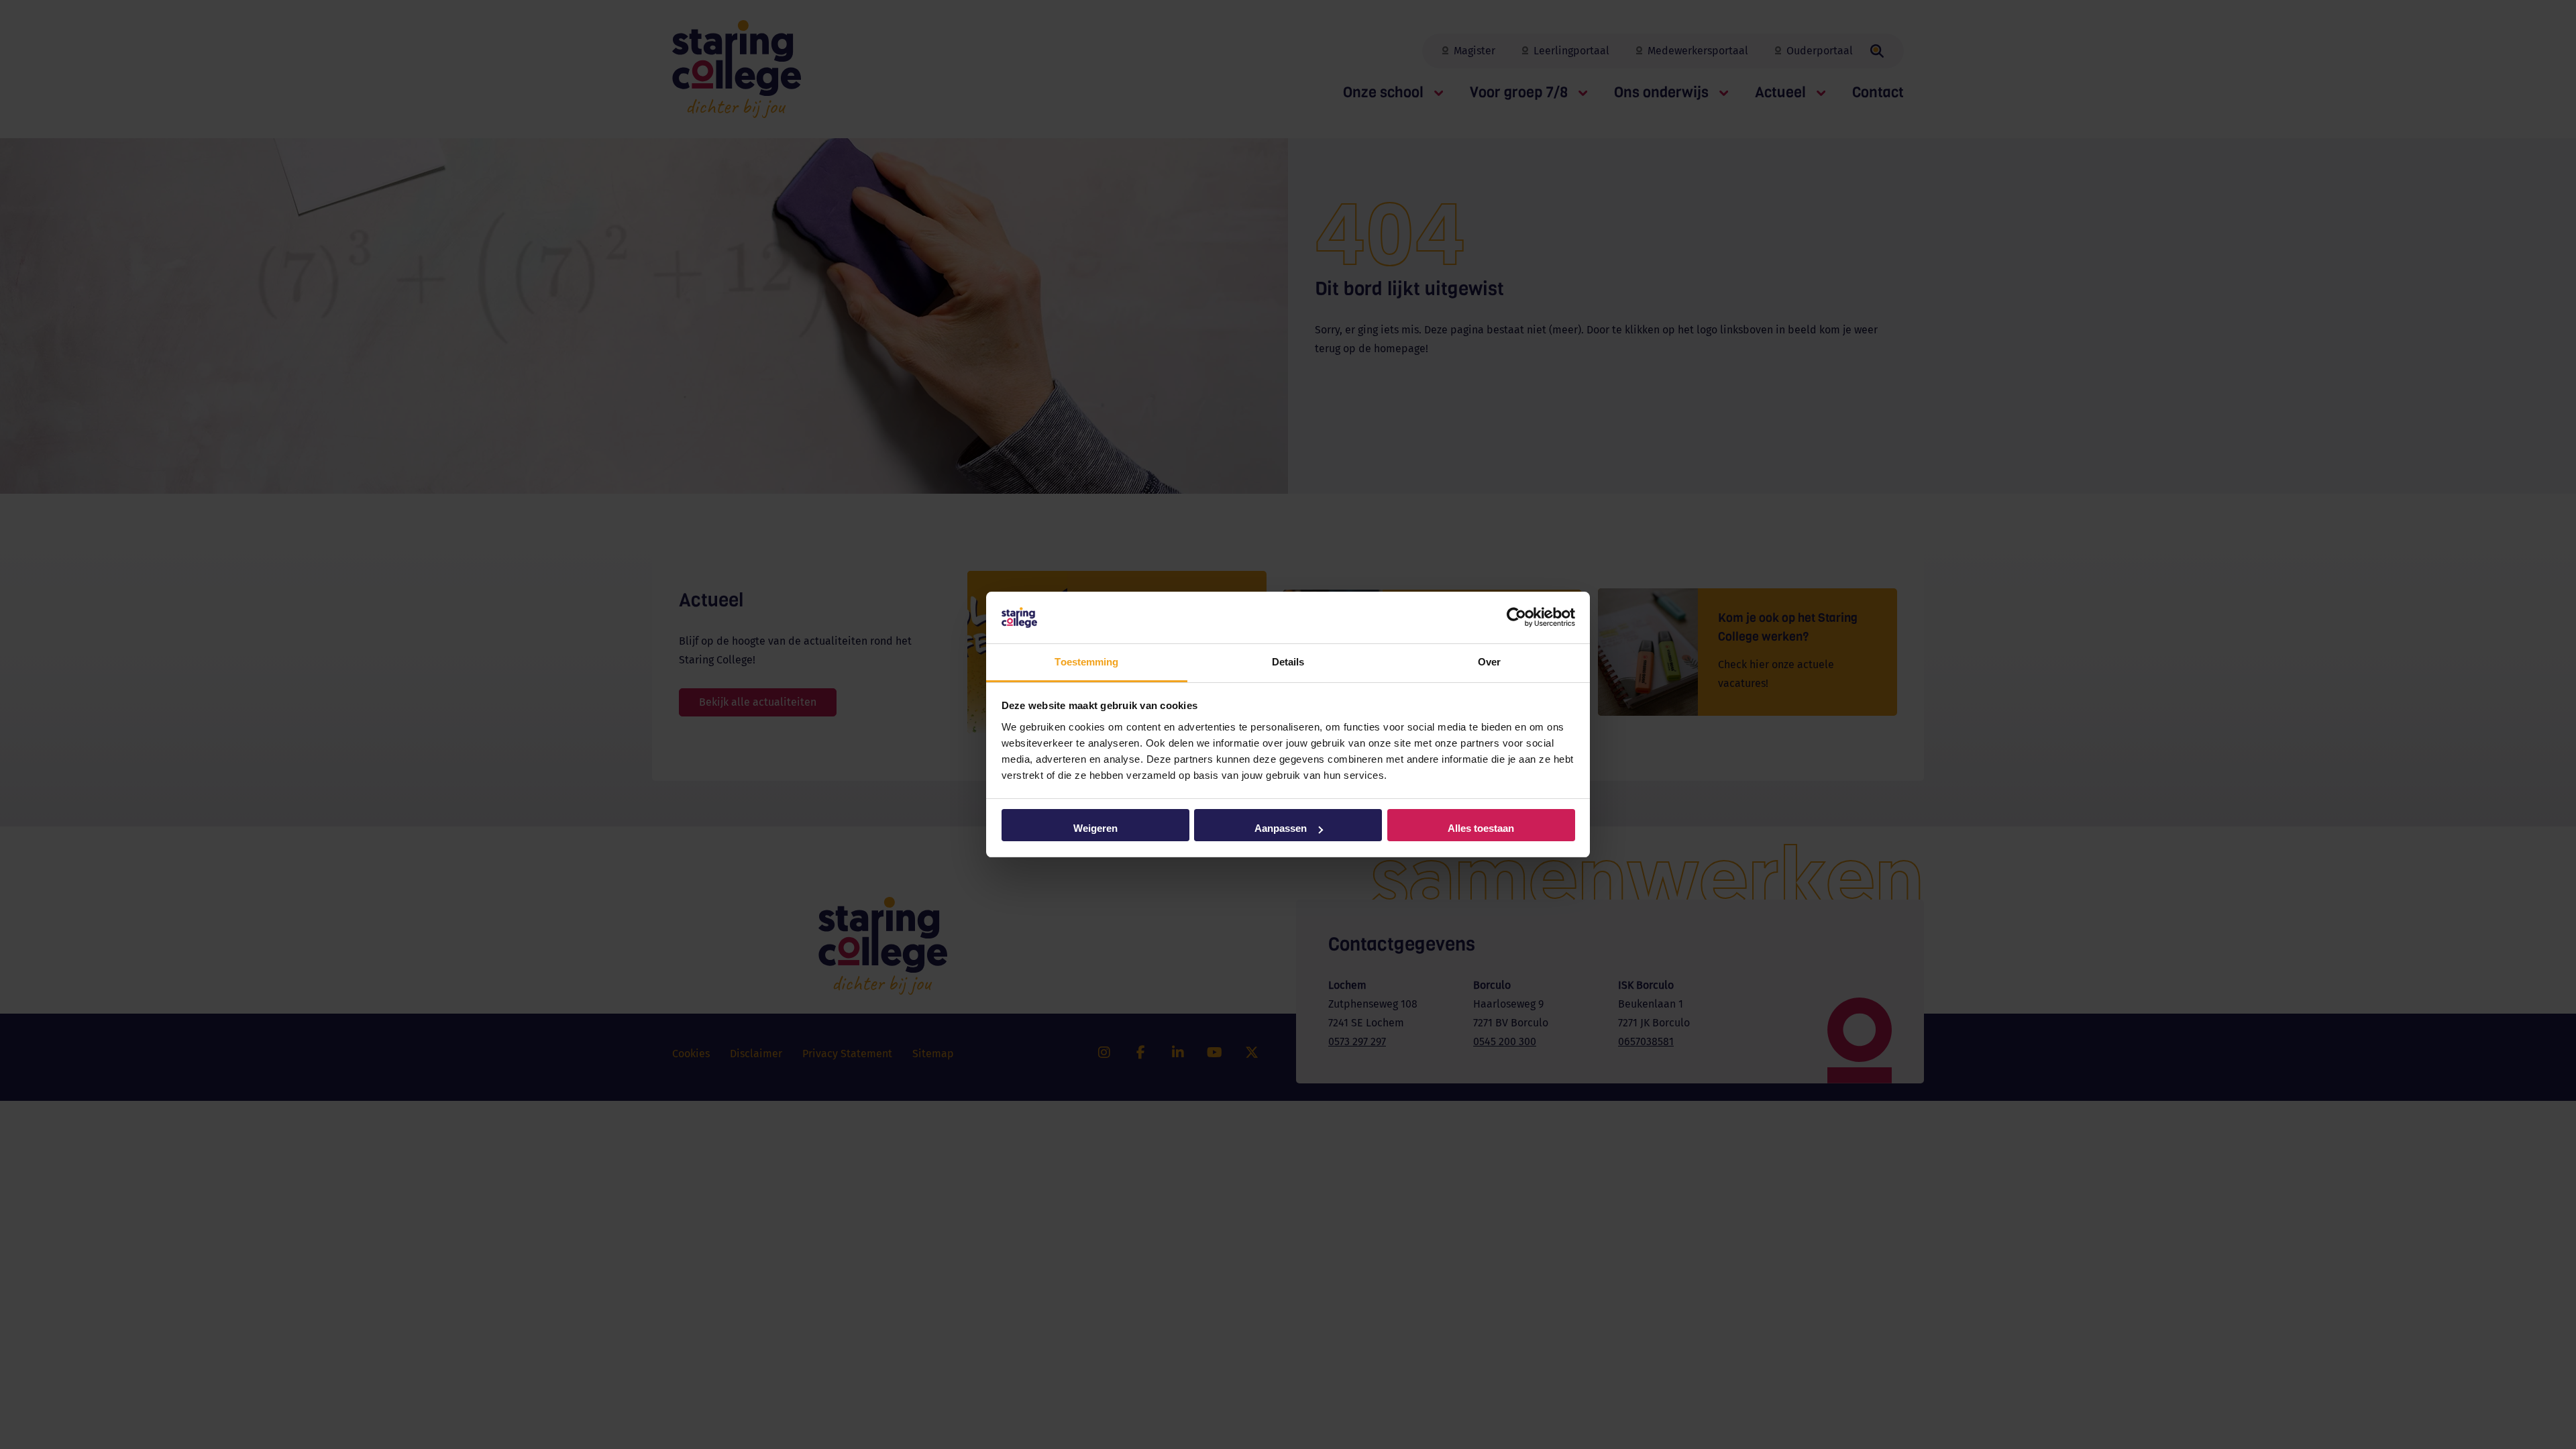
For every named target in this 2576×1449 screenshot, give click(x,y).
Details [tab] (1288, 662)
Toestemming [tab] (1086, 662)
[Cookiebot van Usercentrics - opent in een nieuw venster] (1516, 618)
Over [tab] (1489, 662)
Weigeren (1095, 828)
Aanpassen (1281, 828)
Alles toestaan (1481, 828)
